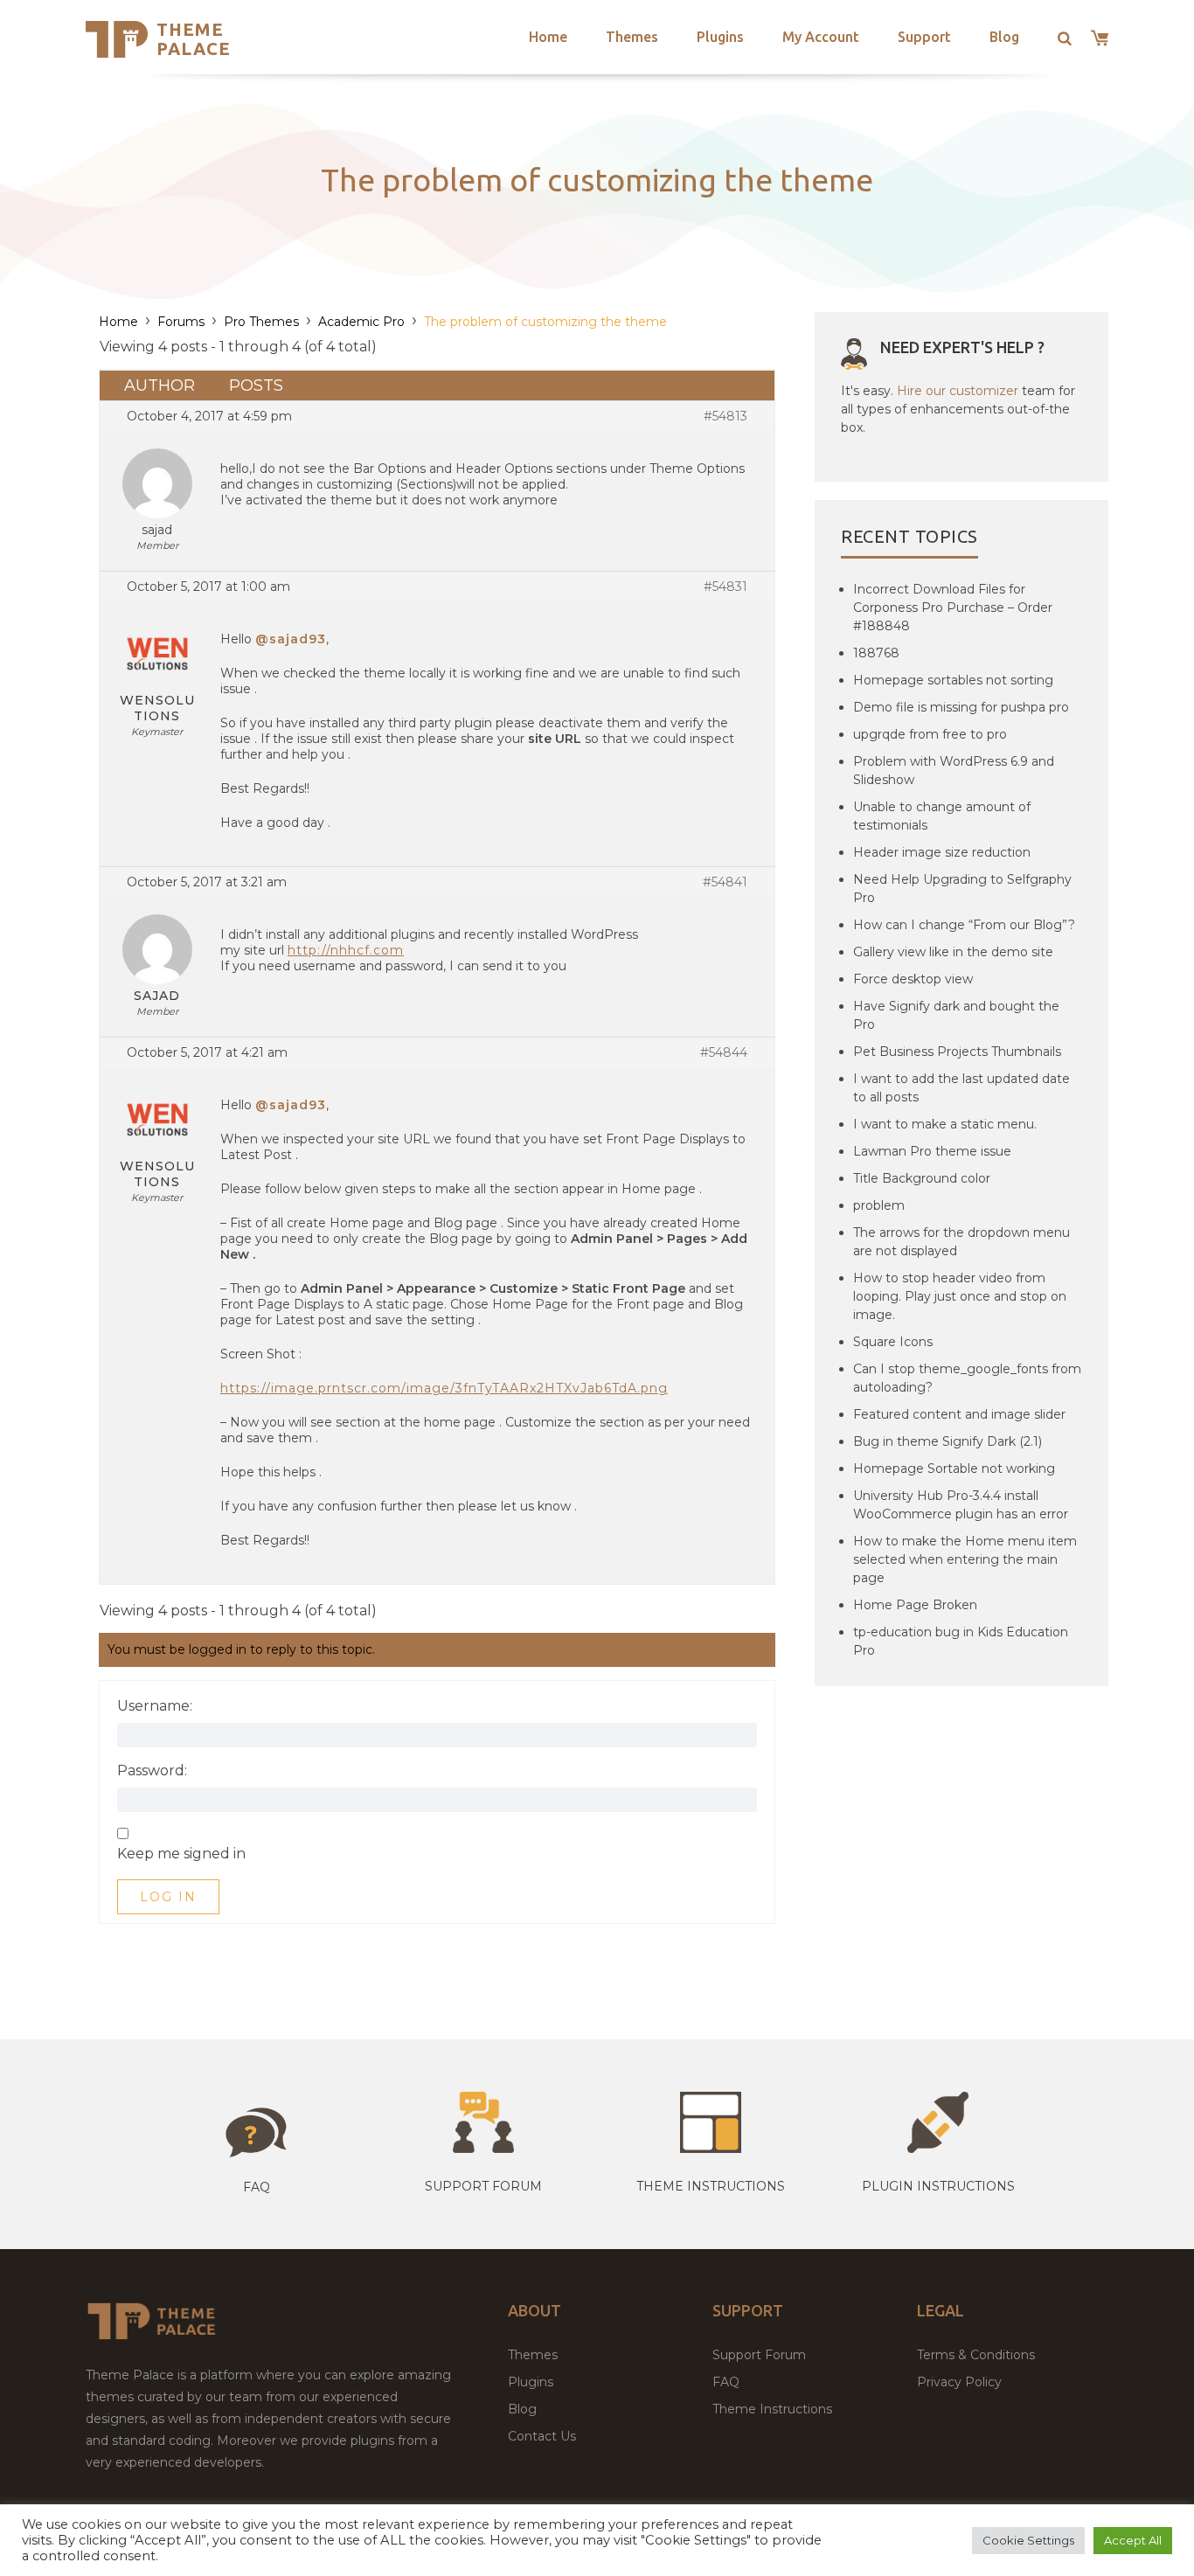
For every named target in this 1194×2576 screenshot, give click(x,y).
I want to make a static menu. (945, 1124)
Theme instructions (711, 2186)
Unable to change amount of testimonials (942, 816)
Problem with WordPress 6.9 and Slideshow (954, 771)
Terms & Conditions (976, 2355)
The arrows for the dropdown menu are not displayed (961, 1242)
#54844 (724, 1052)
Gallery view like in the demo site (953, 952)
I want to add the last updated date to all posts (961, 1088)
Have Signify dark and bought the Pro (956, 1015)
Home (548, 37)
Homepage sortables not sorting (953, 680)
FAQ (726, 2382)
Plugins (720, 37)
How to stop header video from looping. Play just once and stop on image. (960, 1296)
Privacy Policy (959, 2382)
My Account (821, 37)
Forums (181, 322)
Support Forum (483, 2186)
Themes (632, 37)
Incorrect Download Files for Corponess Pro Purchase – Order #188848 (953, 608)
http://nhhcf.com (346, 950)
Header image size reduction (942, 852)
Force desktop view (913, 979)
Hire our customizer (958, 391)
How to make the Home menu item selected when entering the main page (965, 1559)
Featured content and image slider (959, 1414)
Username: (155, 1706)
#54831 (725, 587)
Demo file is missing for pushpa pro (961, 707)
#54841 (725, 882)
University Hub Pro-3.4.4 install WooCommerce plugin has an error (961, 1505)
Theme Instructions (772, 2409)
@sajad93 (291, 639)
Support (924, 37)
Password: (152, 1771)
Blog (1004, 37)
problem (879, 1205)
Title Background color (922, 1178)
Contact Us (542, 2436)
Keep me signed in (181, 1854)
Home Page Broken (915, 1605)
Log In (168, 1897)
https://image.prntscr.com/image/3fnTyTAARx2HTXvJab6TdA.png (444, 1388)
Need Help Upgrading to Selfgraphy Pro (962, 889)
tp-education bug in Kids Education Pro (961, 1641)
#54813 (725, 416)
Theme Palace (194, 39)
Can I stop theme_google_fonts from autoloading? (967, 1378)
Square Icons (893, 1342)
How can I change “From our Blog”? (964, 925)
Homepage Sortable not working (954, 1469)
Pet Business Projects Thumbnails (957, 1052)
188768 (876, 653)
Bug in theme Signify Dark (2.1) (948, 1441)
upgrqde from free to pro (930, 734)
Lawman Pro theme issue (932, 1151)
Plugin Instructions (938, 2186)
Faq (257, 2187)
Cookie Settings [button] (1028, 2540)
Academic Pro (361, 322)
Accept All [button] (1133, 2540)
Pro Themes (261, 322)
